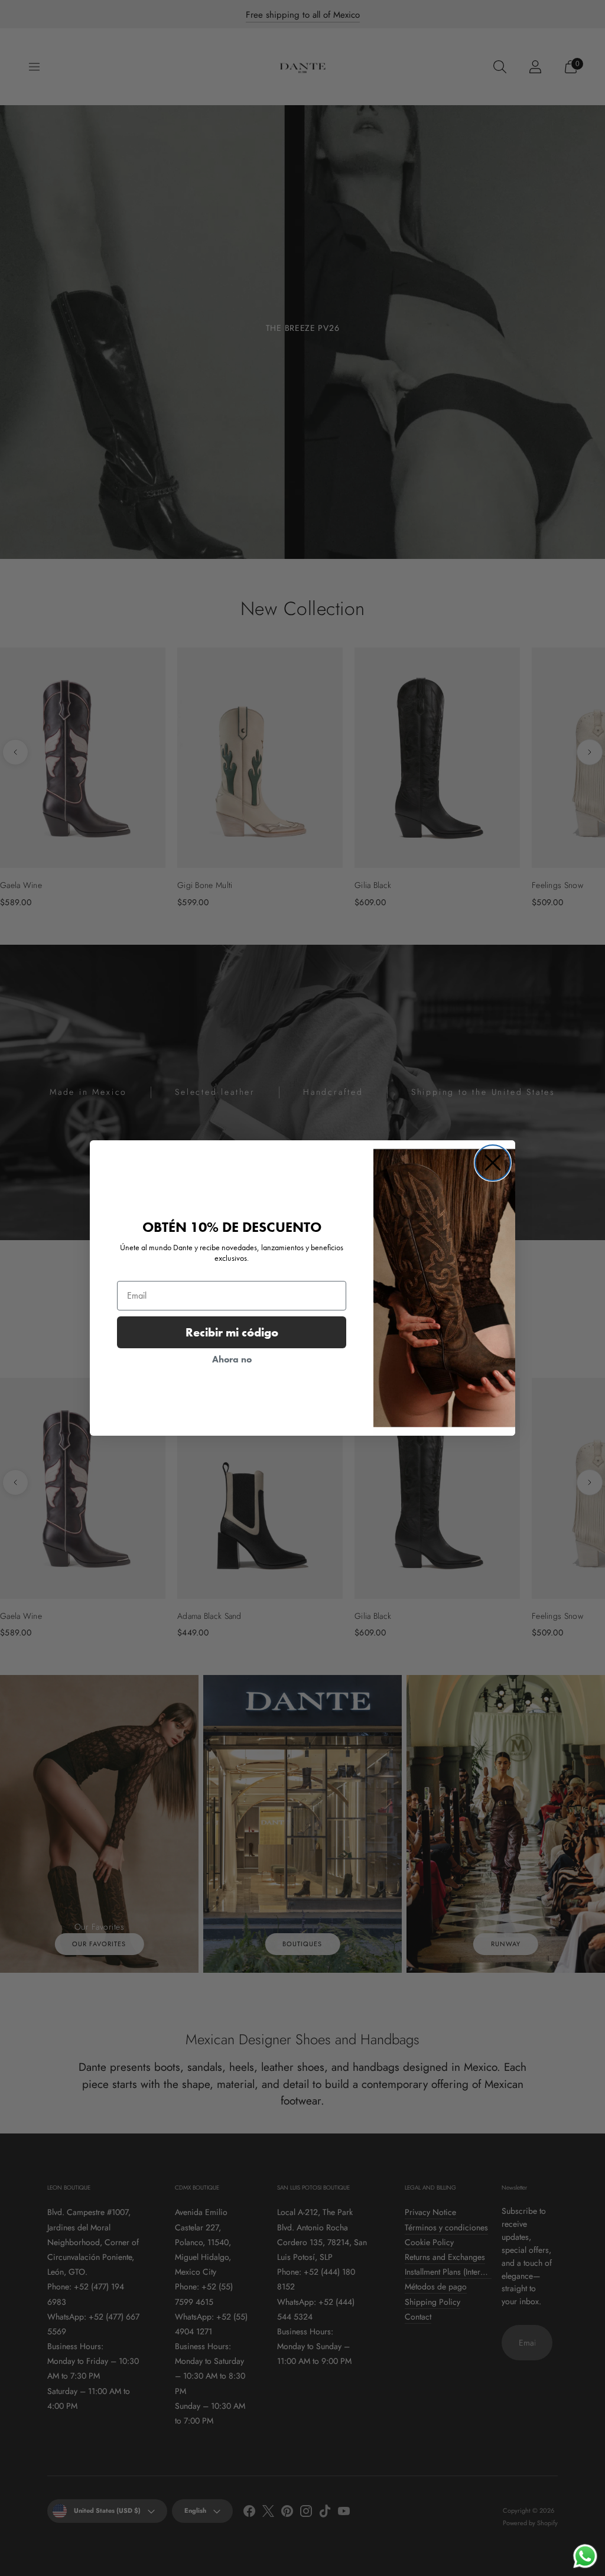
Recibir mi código (232, 1332)
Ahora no (232, 1359)
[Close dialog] (493, 1163)
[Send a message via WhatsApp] (585, 2556)
